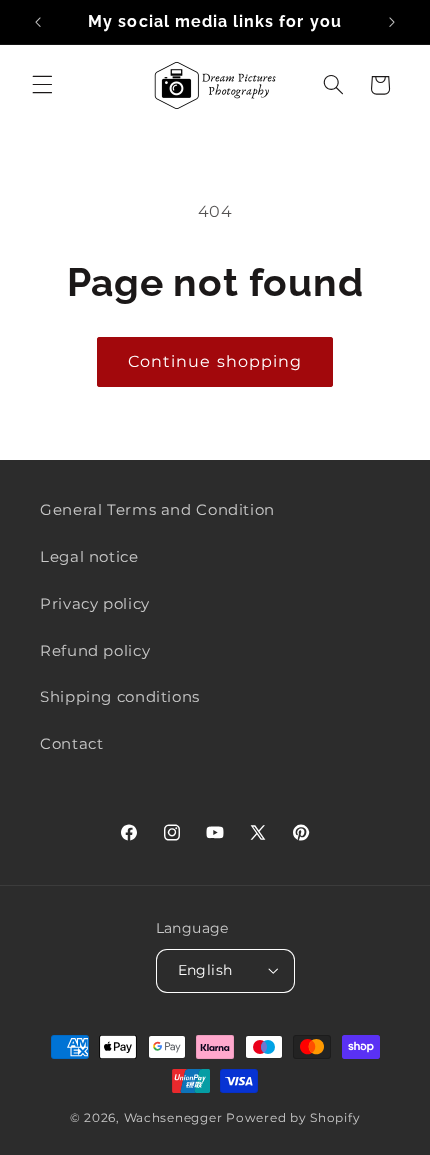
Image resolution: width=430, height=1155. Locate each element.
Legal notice (89, 557)
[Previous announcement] (38, 22)
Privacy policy (95, 604)
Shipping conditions (120, 697)
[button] (42, 85)
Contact (71, 744)
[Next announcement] (392, 22)
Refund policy (95, 651)
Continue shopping (215, 361)
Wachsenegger (175, 1118)
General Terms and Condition (157, 510)
